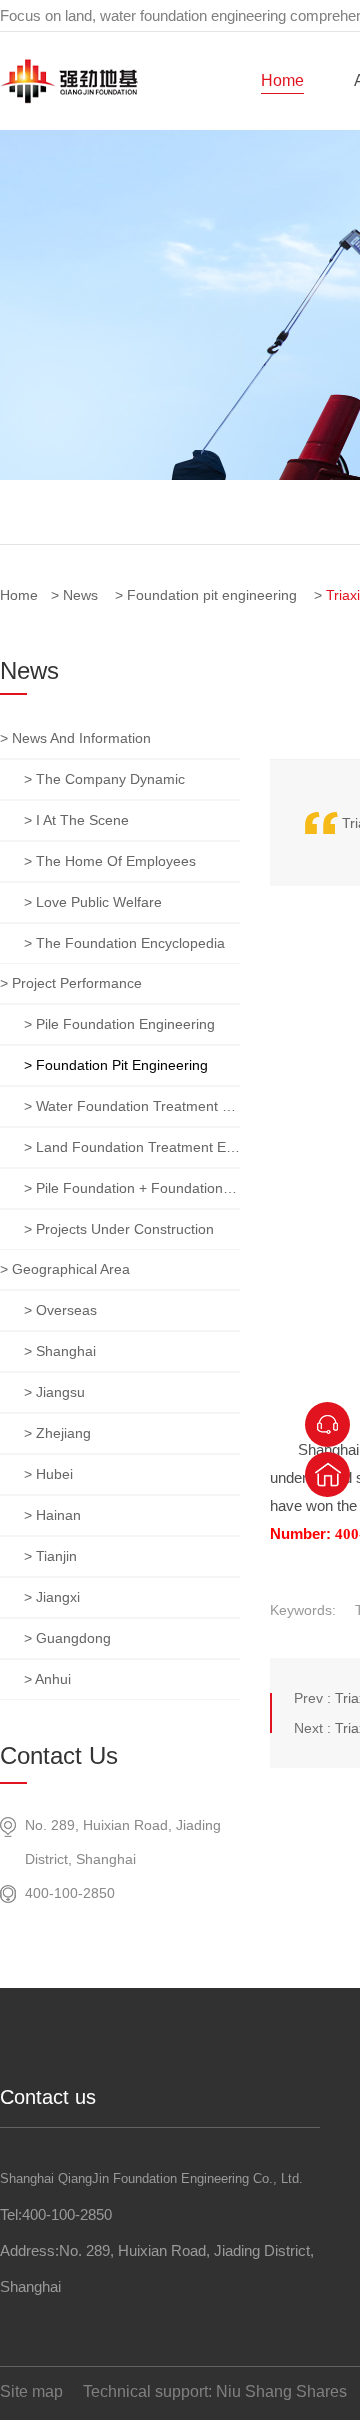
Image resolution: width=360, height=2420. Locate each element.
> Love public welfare (93, 902)
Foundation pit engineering (212, 595)
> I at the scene (76, 820)
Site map (31, 2391)
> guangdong (67, 1638)
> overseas (60, 1310)
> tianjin (50, 1556)
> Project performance (71, 983)
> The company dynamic (104, 779)
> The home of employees (110, 861)
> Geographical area (65, 1269)
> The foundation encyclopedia (124, 943)
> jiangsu (54, 1392)
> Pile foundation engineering (119, 1024)
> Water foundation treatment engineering (132, 1106)
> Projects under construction (119, 1229)
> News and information (75, 738)
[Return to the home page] (327, 1474)
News (80, 595)
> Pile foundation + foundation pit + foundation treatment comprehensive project (132, 1188)
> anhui (47, 1679)
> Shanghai (60, 1351)
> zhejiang (57, 1433)
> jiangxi (52, 1597)
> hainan (52, 1515)
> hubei (48, 1474)
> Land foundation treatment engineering (132, 1147)
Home (282, 80)
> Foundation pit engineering (116, 1065)
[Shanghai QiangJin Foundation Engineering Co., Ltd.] (69, 99)
